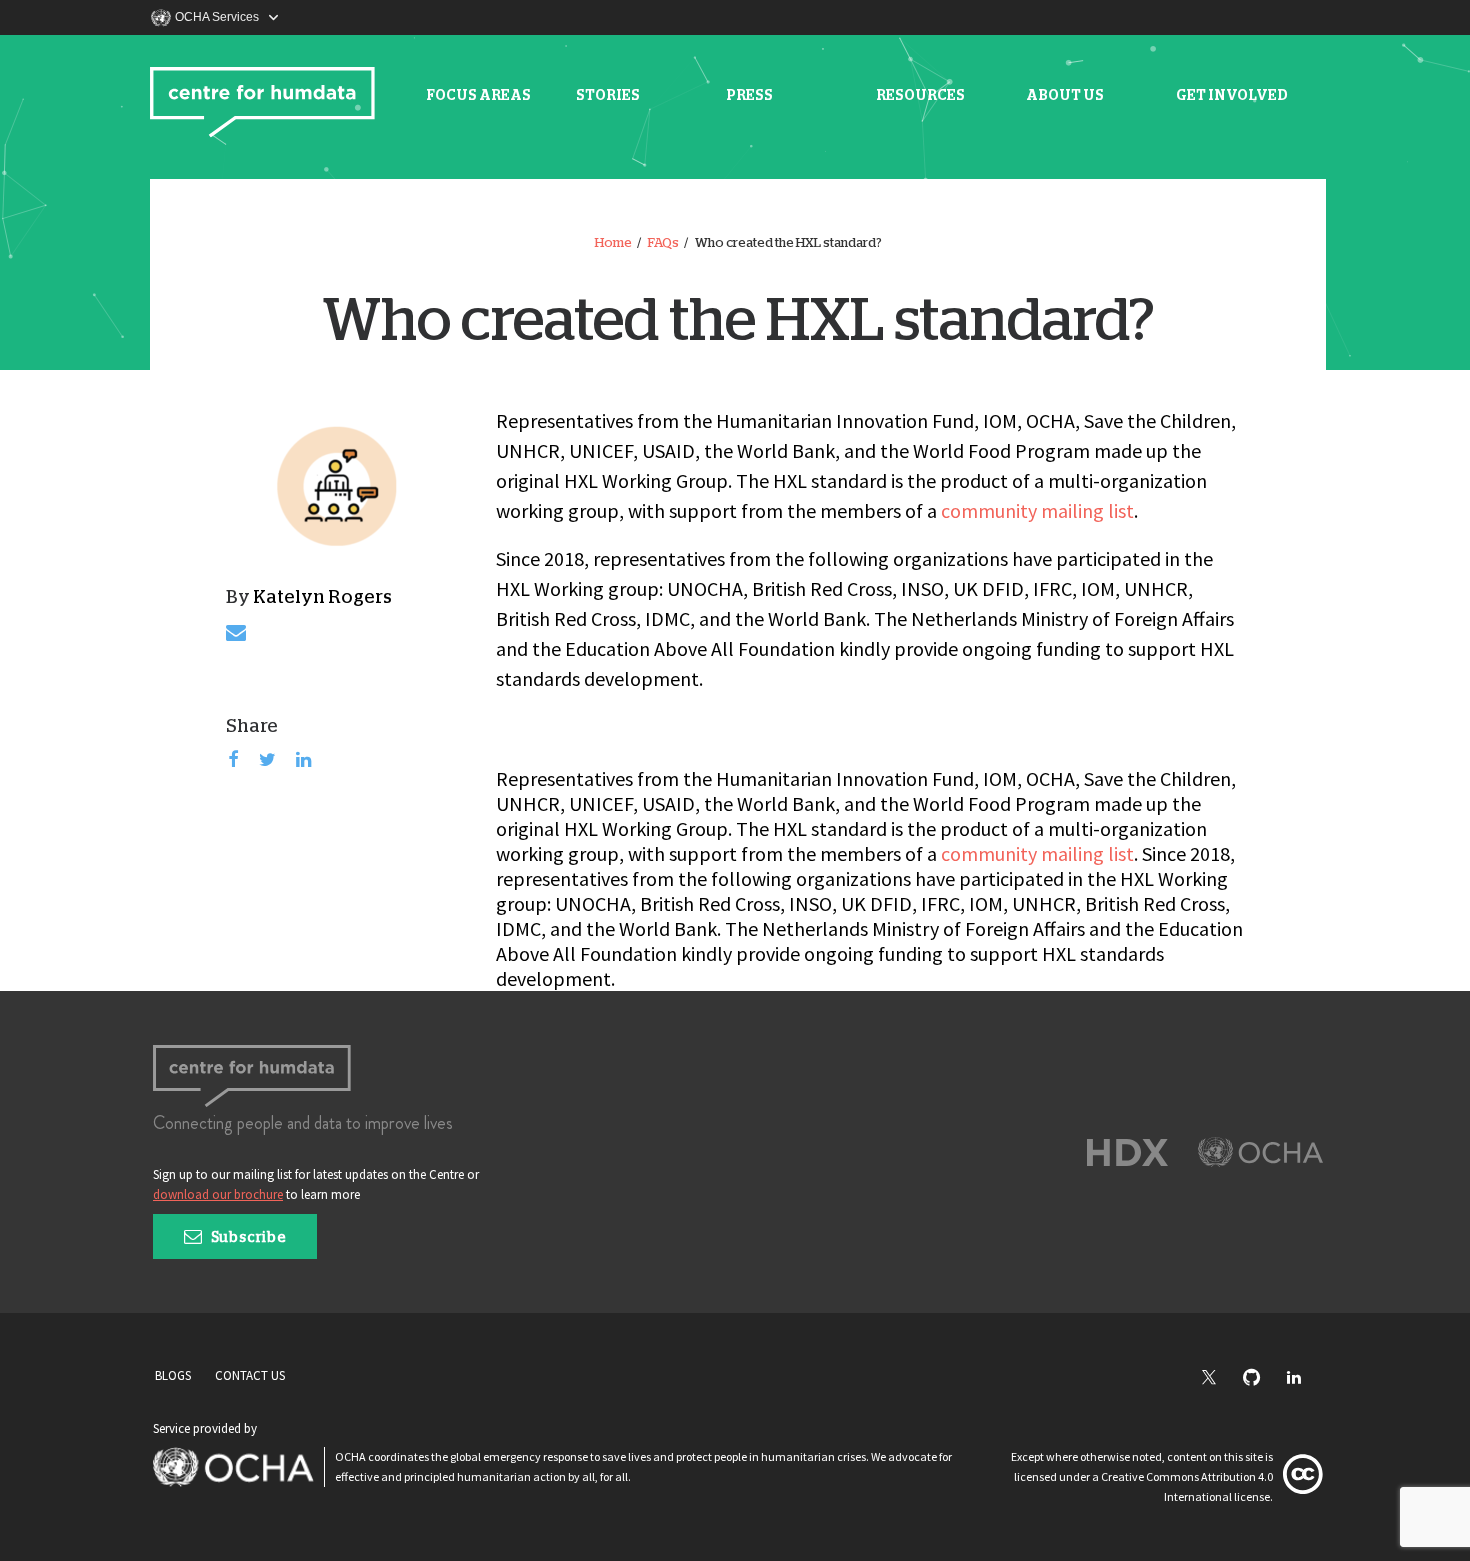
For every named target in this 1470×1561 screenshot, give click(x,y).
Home (613, 243)
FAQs (663, 243)
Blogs (173, 1375)
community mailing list (1037, 510)
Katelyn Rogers (322, 598)
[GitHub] (1261, 1378)
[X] (1219, 1379)
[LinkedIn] (1304, 1378)
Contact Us (250, 1375)
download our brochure (218, 1194)
